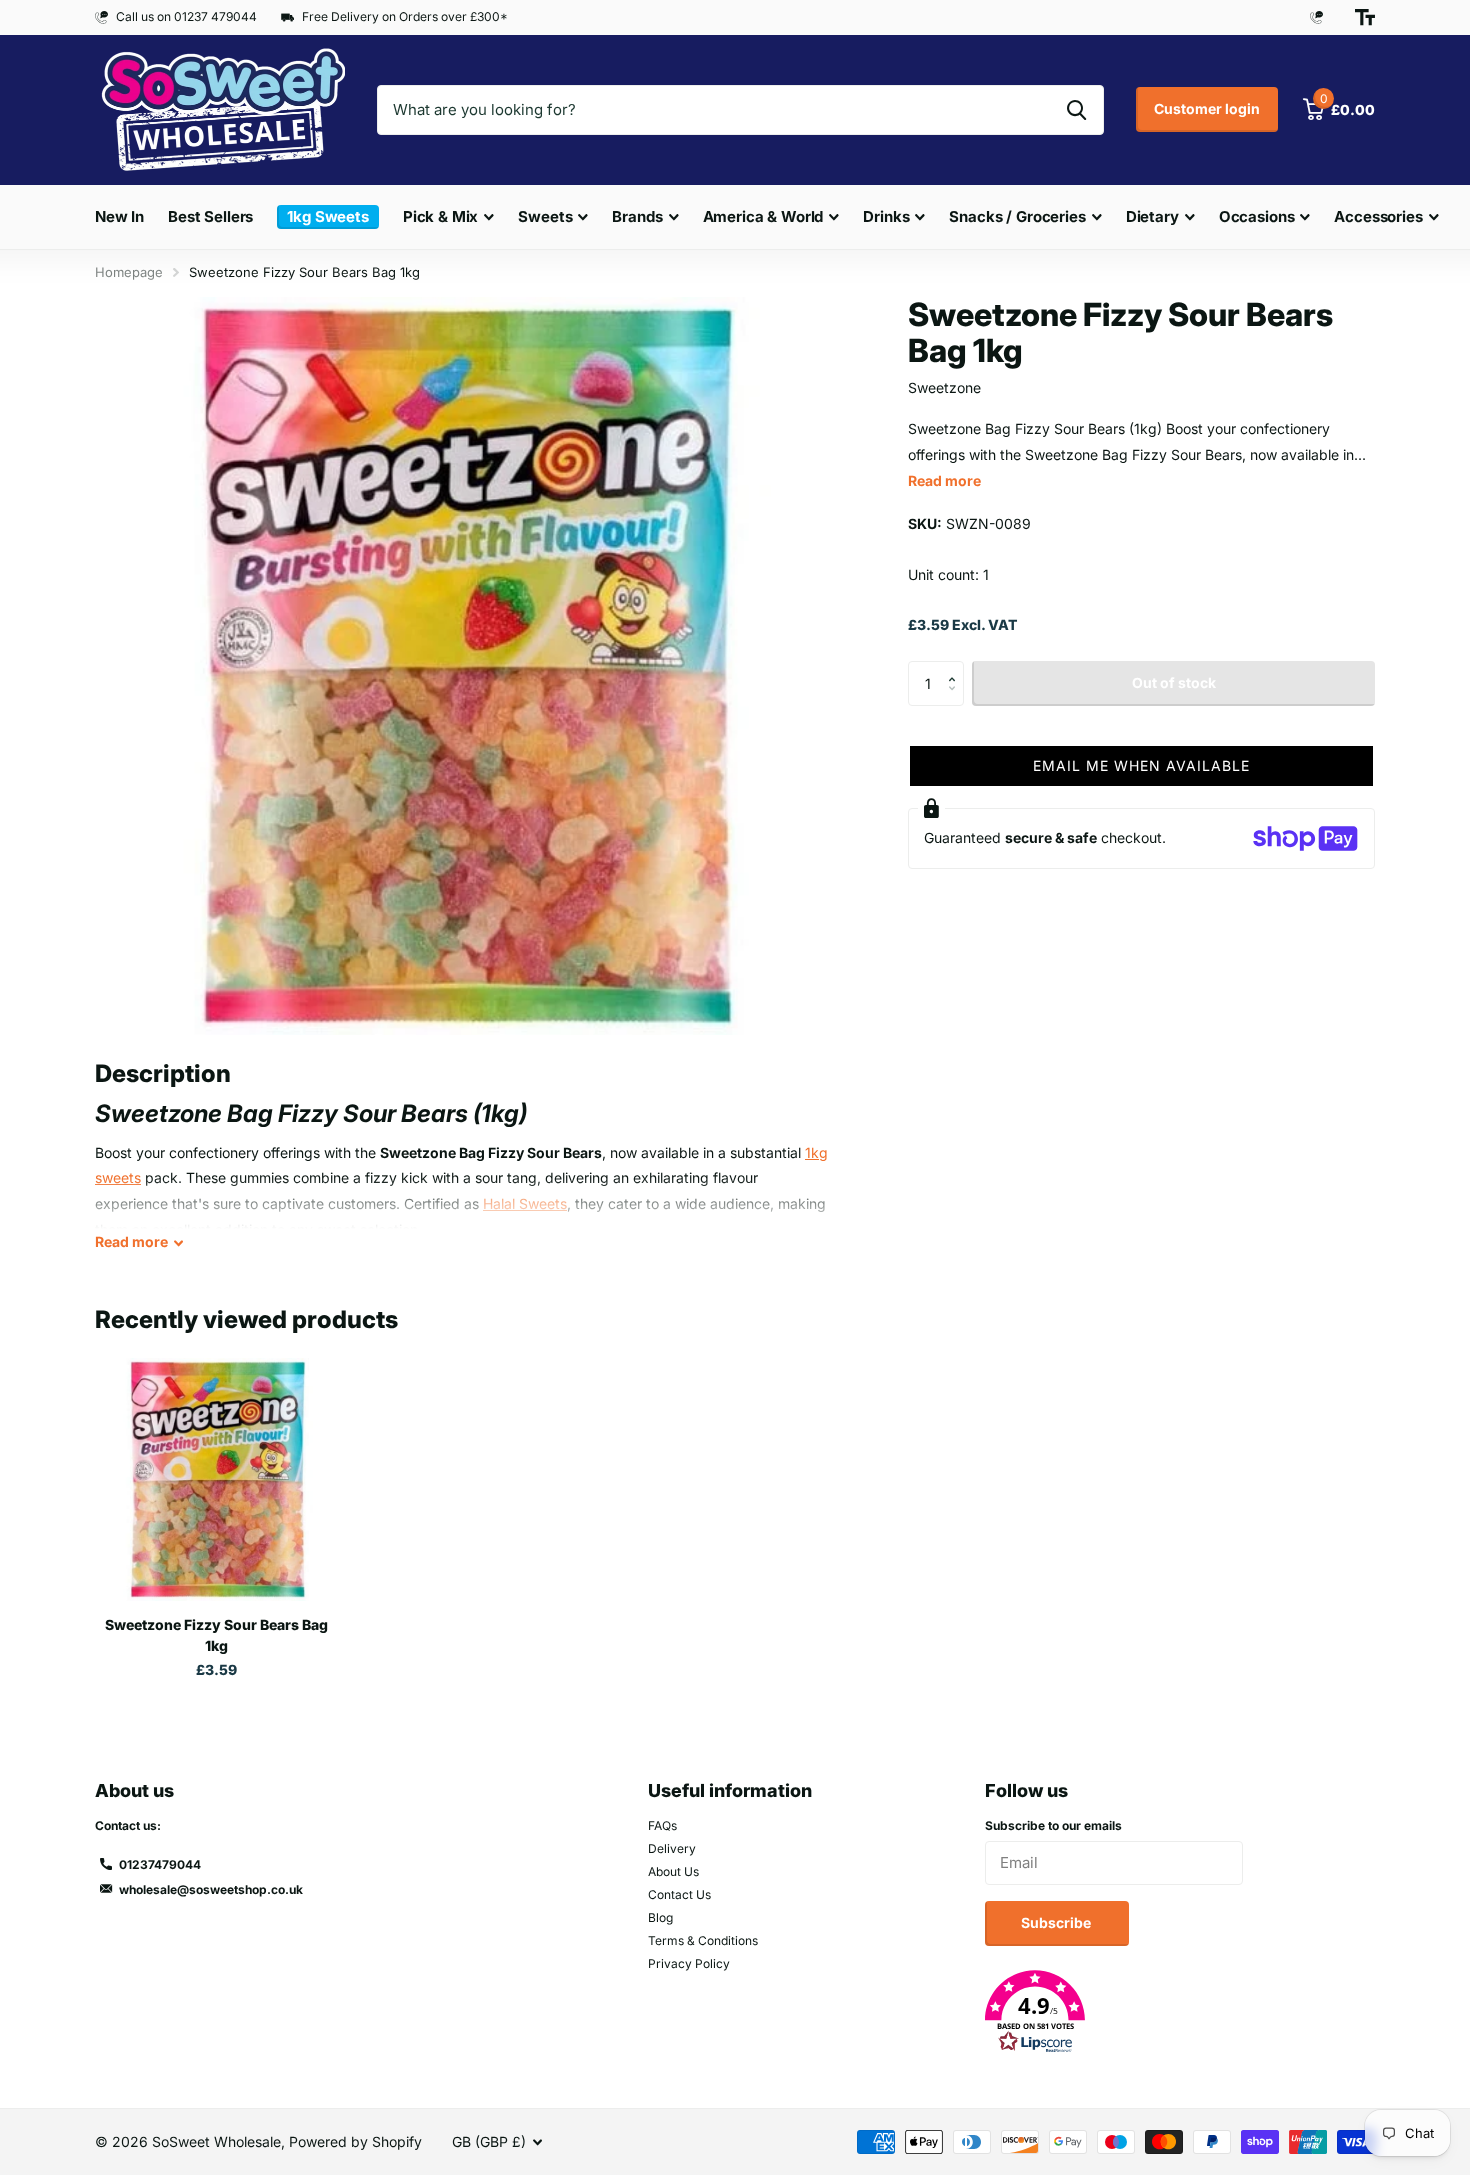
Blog (660, 1917)
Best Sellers (210, 216)
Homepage (129, 272)
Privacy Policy (689, 1963)
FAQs (662, 1825)
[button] (956, 667)
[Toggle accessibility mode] (1365, 17)
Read (131, 1241)
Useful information (730, 1790)
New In (119, 216)
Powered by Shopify (355, 2141)
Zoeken (1076, 110)
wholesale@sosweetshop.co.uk (211, 1889)
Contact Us (679, 1894)
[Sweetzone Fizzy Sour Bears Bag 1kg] (216, 1479)
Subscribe (1057, 1922)
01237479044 (160, 1864)
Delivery (672, 1848)
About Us (673, 1871)
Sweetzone (944, 387)
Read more (944, 480)
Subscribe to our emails (1053, 1825)
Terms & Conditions (703, 1940)
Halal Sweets (525, 1203)
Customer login (1207, 108)
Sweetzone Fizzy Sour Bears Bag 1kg (216, 1635)
